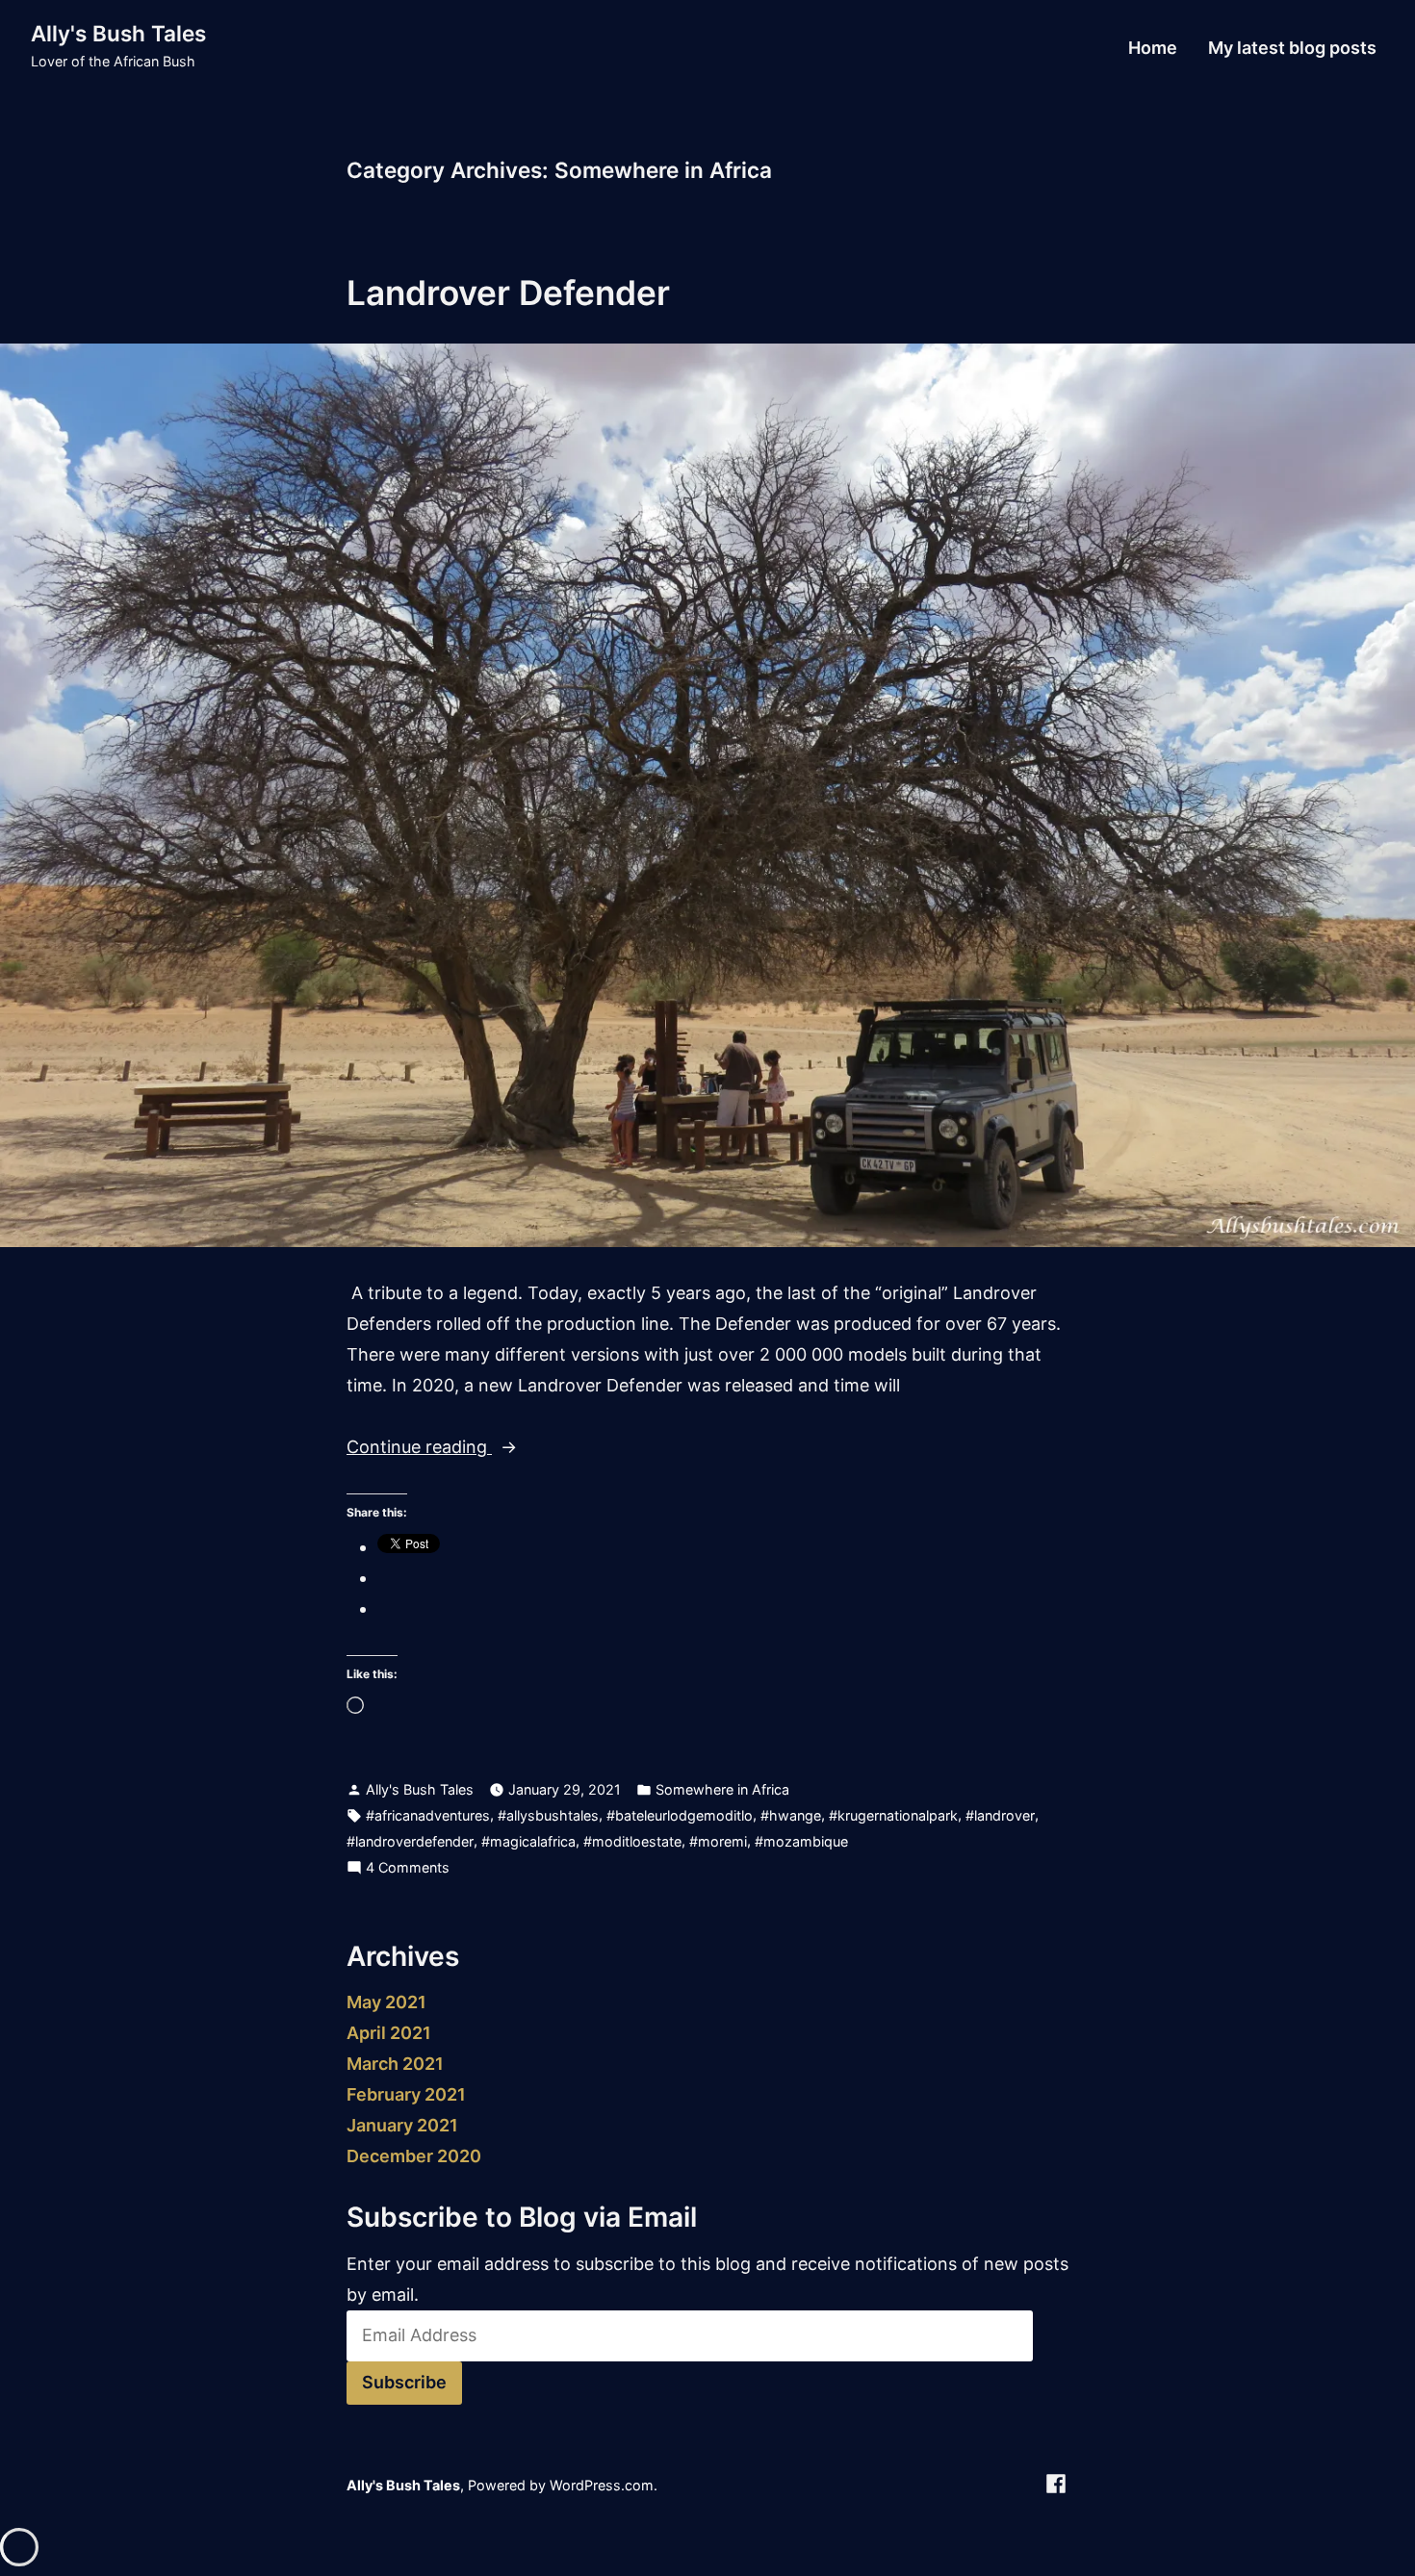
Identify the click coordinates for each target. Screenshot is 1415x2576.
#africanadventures (428, 1815)
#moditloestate (632, 1841)
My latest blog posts (1292, 48)
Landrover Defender (508, 293)
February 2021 (406, 2094)
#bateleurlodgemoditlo (680, 1815)
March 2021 (395, 2064)
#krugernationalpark (893, 1815)
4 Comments (408, 1869)
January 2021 (402, 2125)
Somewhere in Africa (722, 1789)
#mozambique (801, 1841)
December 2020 (414, 2156)
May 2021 (386, 2002)
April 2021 (389, 2033)
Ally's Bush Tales (118, 33)
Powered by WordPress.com (561, 2485)
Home (1153, 48)
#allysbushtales (548, 1815)
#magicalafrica (528, 1841)
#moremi (718, 1841)
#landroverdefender (410, 1841)
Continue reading (464, 1449)
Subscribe (404, 2382)
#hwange (791, 1815)
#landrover (1000, 1815)
